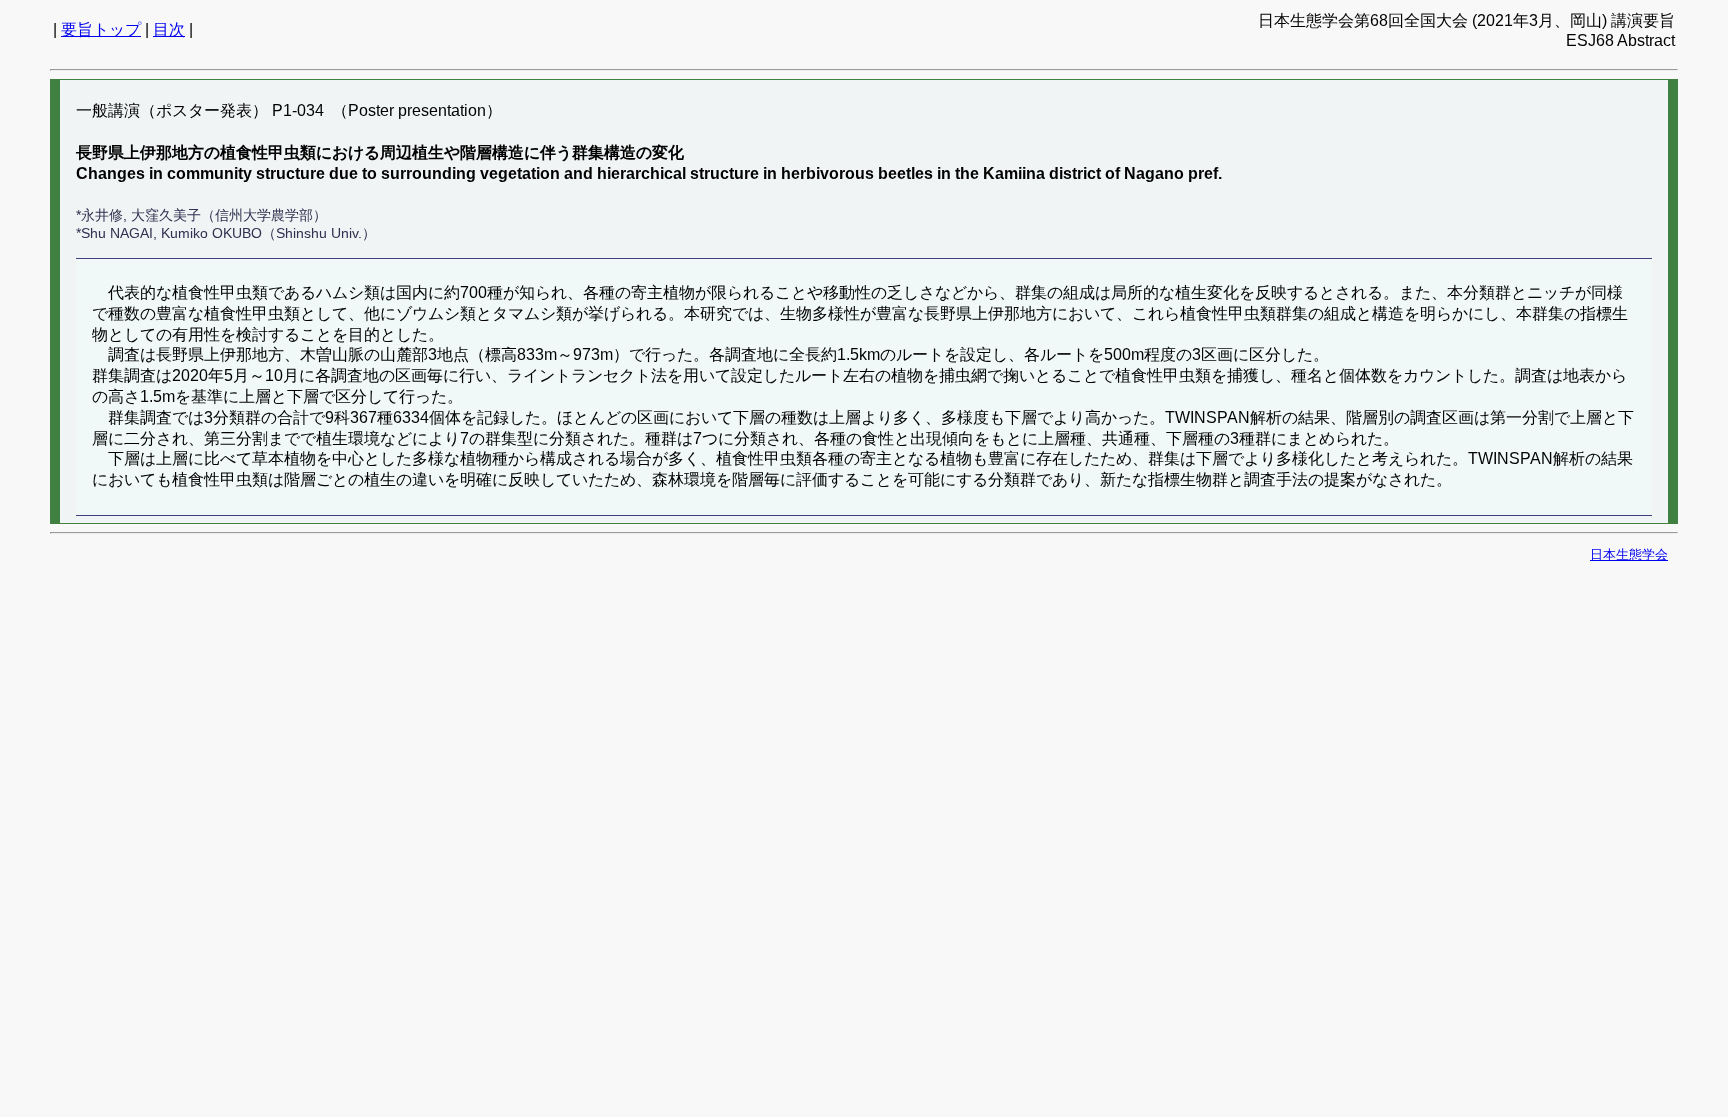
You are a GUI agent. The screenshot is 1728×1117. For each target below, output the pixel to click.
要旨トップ (101, 29)
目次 (169, 29)
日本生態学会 (1629, 554)
